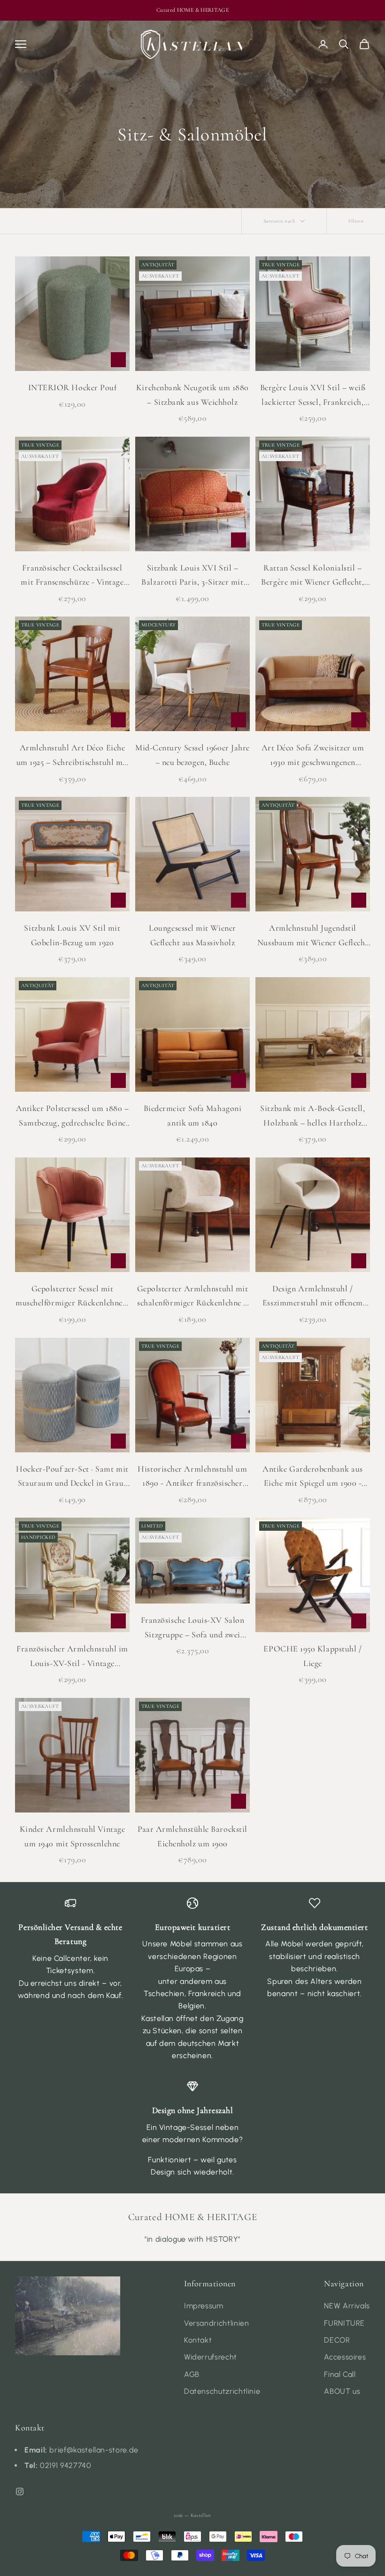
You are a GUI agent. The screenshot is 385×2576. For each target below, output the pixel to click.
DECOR (337, 2340)
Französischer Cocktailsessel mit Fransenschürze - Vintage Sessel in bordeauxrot (72, 576)
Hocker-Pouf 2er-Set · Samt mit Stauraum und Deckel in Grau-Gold (72, 1477)
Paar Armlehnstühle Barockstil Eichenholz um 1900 (192, 1836)
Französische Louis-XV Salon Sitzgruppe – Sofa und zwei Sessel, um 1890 (193, 1628)
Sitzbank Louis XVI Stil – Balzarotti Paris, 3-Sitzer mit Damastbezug (192, 576)
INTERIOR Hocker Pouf (73, 387)
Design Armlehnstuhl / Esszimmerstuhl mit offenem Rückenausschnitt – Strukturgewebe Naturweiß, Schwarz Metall (313, 1297)
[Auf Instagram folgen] (20, 2491)
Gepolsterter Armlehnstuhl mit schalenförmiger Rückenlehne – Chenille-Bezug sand (193, 1297)
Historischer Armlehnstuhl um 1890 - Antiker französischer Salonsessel (192, 1477)
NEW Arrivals (347, 2306)
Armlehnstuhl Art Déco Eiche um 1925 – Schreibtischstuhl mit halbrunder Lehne (73, 756)
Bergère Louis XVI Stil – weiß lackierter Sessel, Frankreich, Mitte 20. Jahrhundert (313, 396)
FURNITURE (344, 2323)
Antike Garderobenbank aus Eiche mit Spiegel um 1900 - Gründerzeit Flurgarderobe (313, 1477)
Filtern (356, 221)
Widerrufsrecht (211, 2357)
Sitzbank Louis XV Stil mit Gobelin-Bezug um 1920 (72, 935)
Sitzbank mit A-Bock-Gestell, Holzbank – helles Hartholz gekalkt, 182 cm (312, 1116)
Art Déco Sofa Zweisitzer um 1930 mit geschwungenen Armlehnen (313, 756)
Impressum (204, 2306)
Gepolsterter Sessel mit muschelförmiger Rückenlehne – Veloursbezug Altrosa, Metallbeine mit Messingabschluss (72, 1297)
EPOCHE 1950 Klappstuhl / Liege (312, 1656)
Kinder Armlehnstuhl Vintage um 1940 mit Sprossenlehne (73, 1836)
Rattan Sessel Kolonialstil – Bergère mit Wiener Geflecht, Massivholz (312, 576)
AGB (192, 2374)
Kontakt (198, 2340)
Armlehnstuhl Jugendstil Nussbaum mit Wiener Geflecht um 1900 (313, 936)
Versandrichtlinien (217, 2323)
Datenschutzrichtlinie (222, 2391)
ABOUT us (342, 2391)
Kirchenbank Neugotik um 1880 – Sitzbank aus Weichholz (192, 395)
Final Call (340, 2374)
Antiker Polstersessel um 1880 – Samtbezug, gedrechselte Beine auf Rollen (73, 1116)
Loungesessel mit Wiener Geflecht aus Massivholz (192, 935)
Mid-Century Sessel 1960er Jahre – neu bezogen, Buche (192, 755)
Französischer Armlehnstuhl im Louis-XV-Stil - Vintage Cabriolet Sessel (72, 1657)
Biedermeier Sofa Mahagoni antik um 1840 (193, 1115)
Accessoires (345, 2357)
